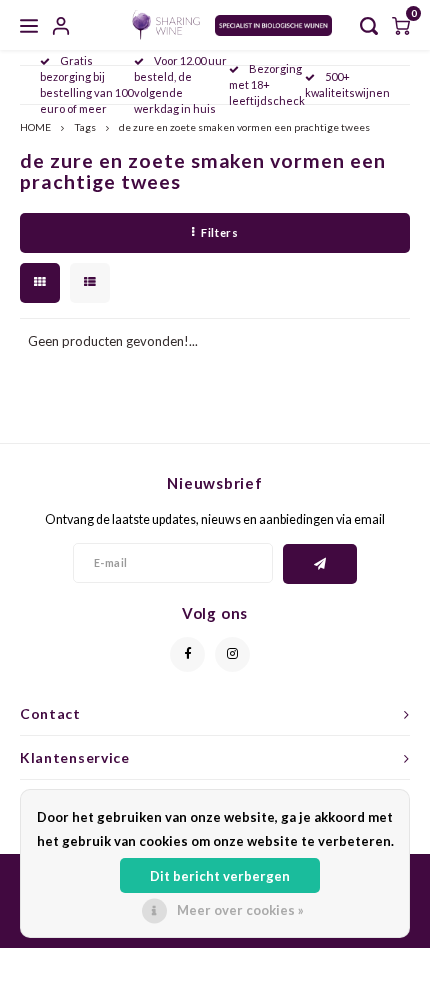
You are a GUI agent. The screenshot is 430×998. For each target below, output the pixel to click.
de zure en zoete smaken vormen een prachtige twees (244, 127)
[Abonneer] (320, 564)
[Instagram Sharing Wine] (232, 654)
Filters (219, 232)
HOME (35, 127)
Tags (85, 127)
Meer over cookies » (240, 910)
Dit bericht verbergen (220, 876)
